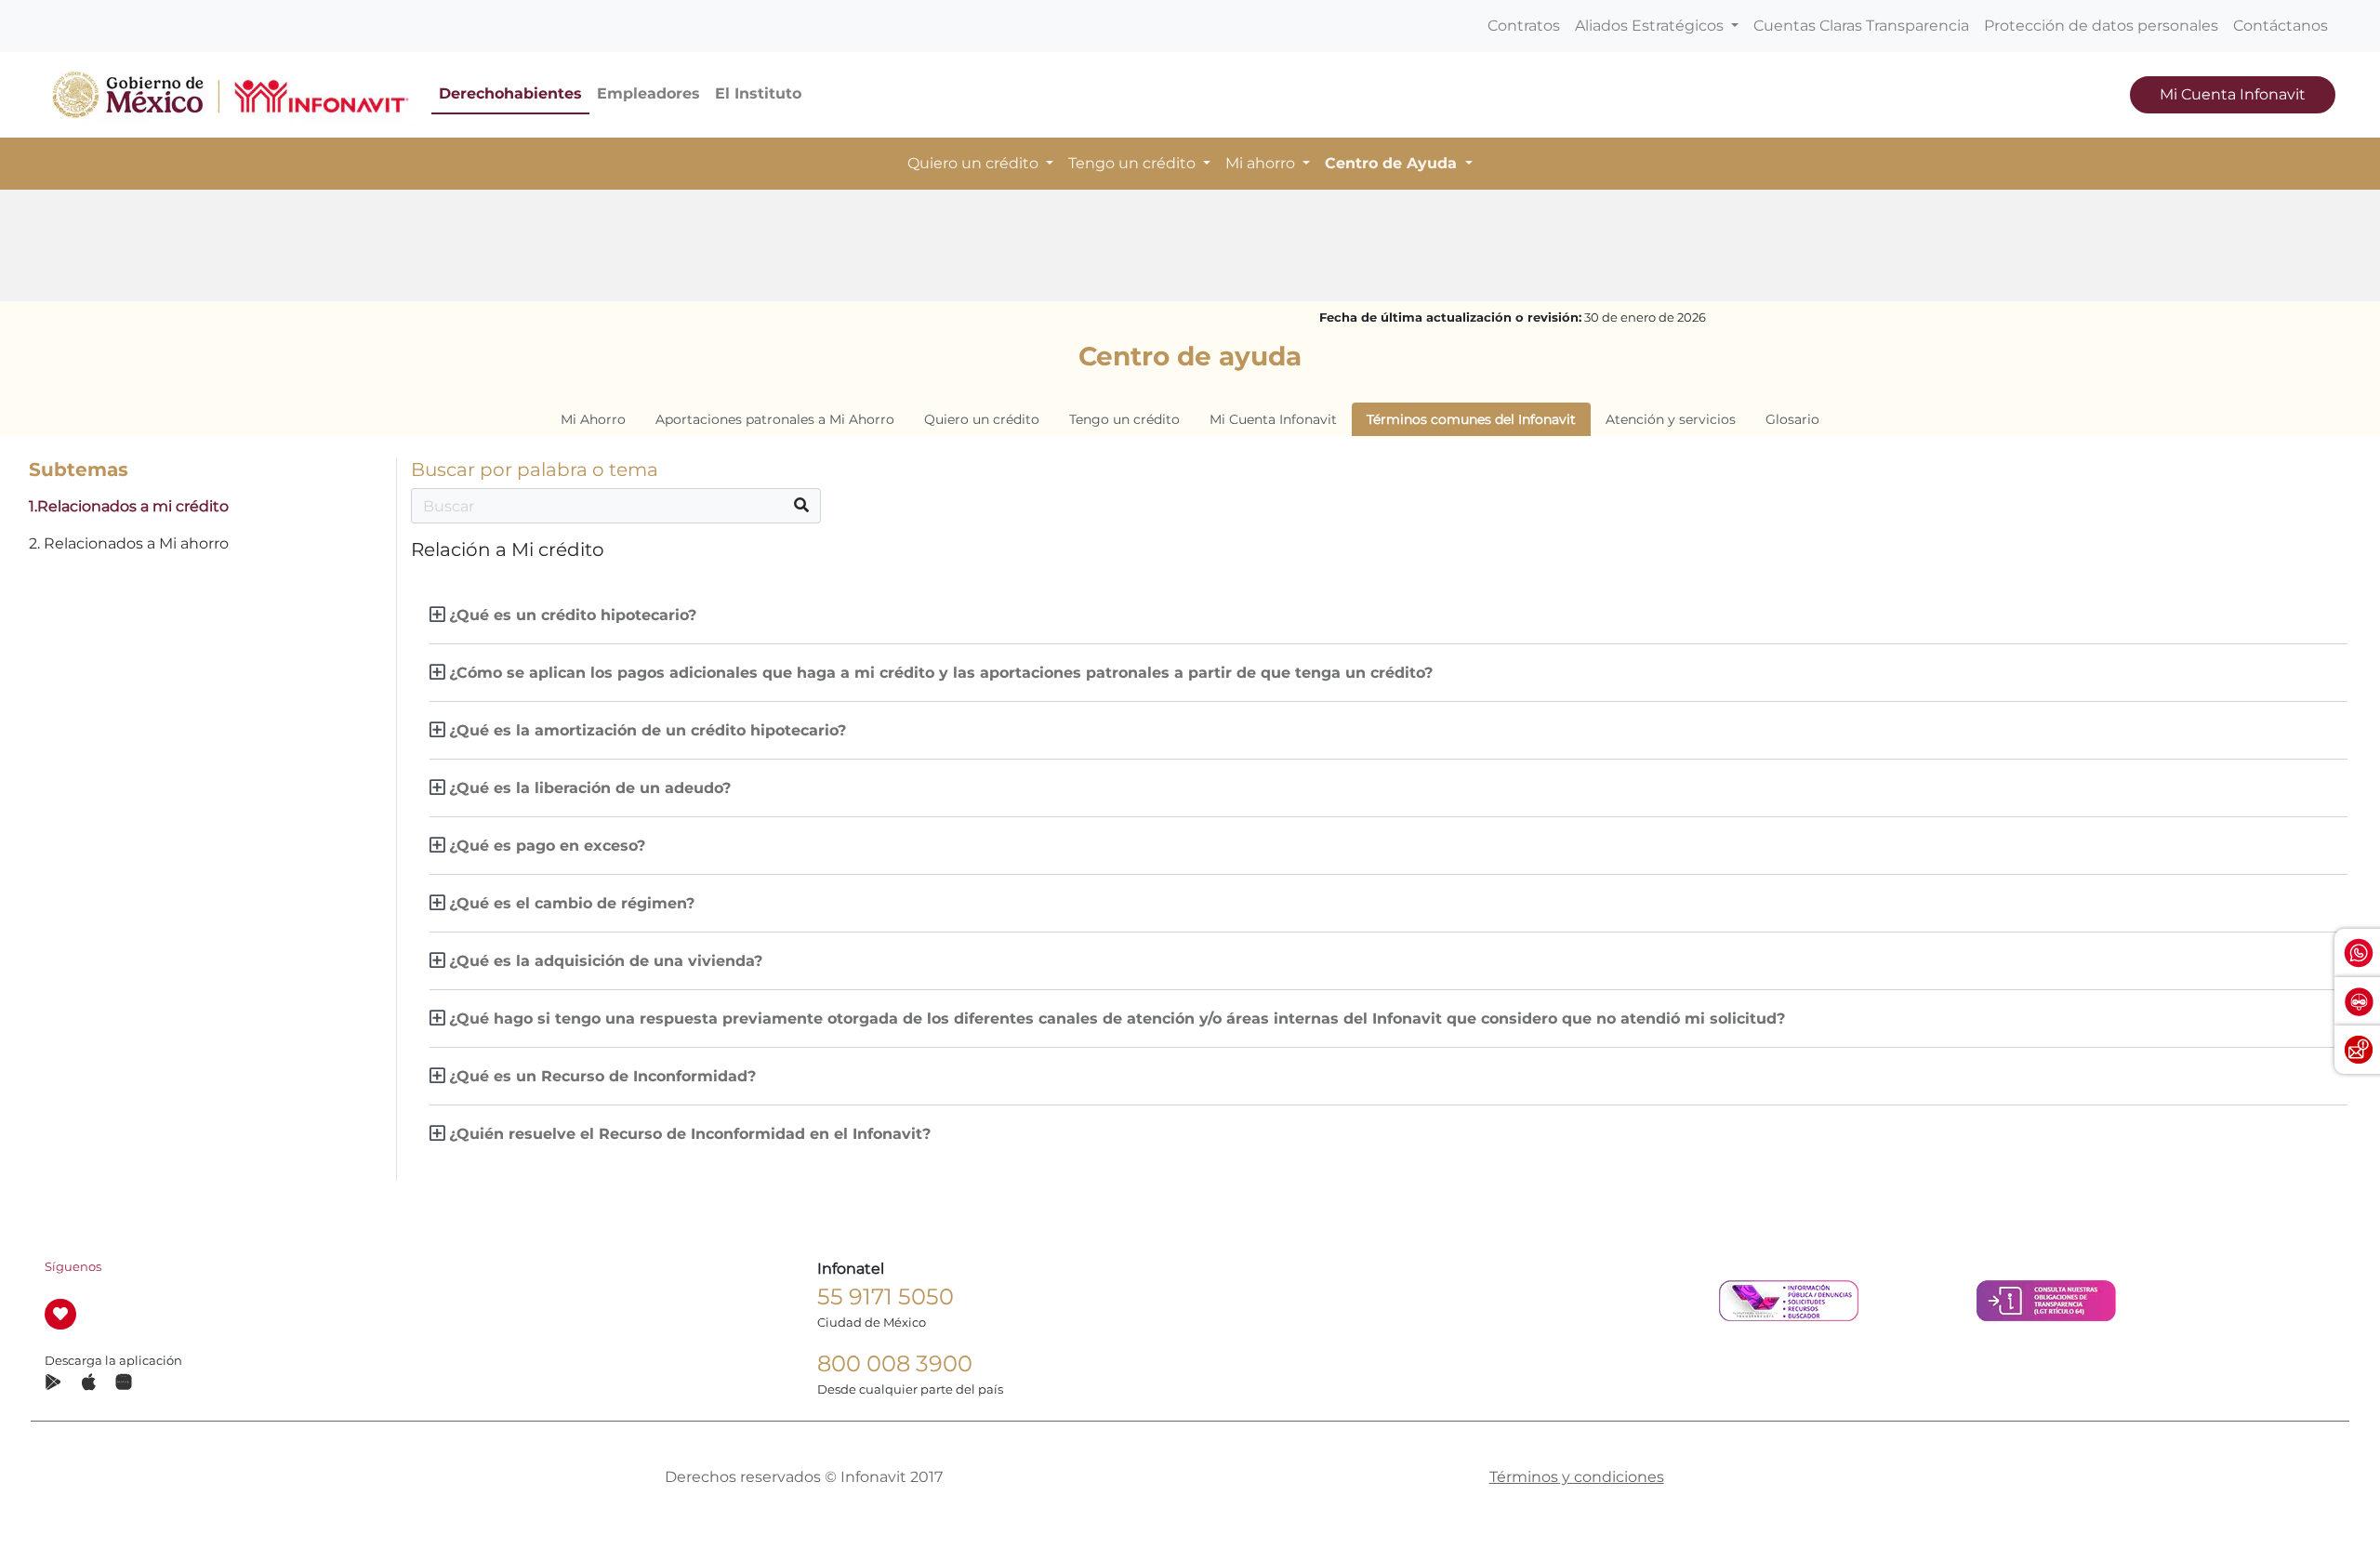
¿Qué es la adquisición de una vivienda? (606, 961)
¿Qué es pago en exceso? (547, 846)
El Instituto (758, 93)
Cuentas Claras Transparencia (1861, 26)
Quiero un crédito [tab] (982, 419)
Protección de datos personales (2101, 26)
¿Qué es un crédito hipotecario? (573, 615)
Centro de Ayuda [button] (1393, 163)
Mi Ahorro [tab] (593, 419)
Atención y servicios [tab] (1671, 419)
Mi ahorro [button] (1262, 163)
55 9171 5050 (886, 1297)
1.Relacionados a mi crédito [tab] (129, 506)
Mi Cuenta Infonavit (2233, 94)
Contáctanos (2281, 26)
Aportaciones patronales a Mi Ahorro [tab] (775, 419)
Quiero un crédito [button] (975, 163)
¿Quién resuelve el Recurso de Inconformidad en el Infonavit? (690, 1134)
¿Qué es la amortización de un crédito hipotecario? (648, 730)
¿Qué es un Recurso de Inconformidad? (602, 1076)
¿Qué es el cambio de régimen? (572, 903)
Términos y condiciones (1577, 1477)
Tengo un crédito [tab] (1124, 419)
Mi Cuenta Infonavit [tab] (1273, 419)
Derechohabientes (510, 93)
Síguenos (73, 1267)
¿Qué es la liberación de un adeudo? (590, 788)
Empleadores (648, 93)
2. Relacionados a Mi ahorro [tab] (129, 543)
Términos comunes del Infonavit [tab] (1471, 419)
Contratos (1524, 26)
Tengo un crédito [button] (1134, 163)
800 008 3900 (895, 1363)
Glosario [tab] (1792, 419)
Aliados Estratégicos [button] (1651, 26)
